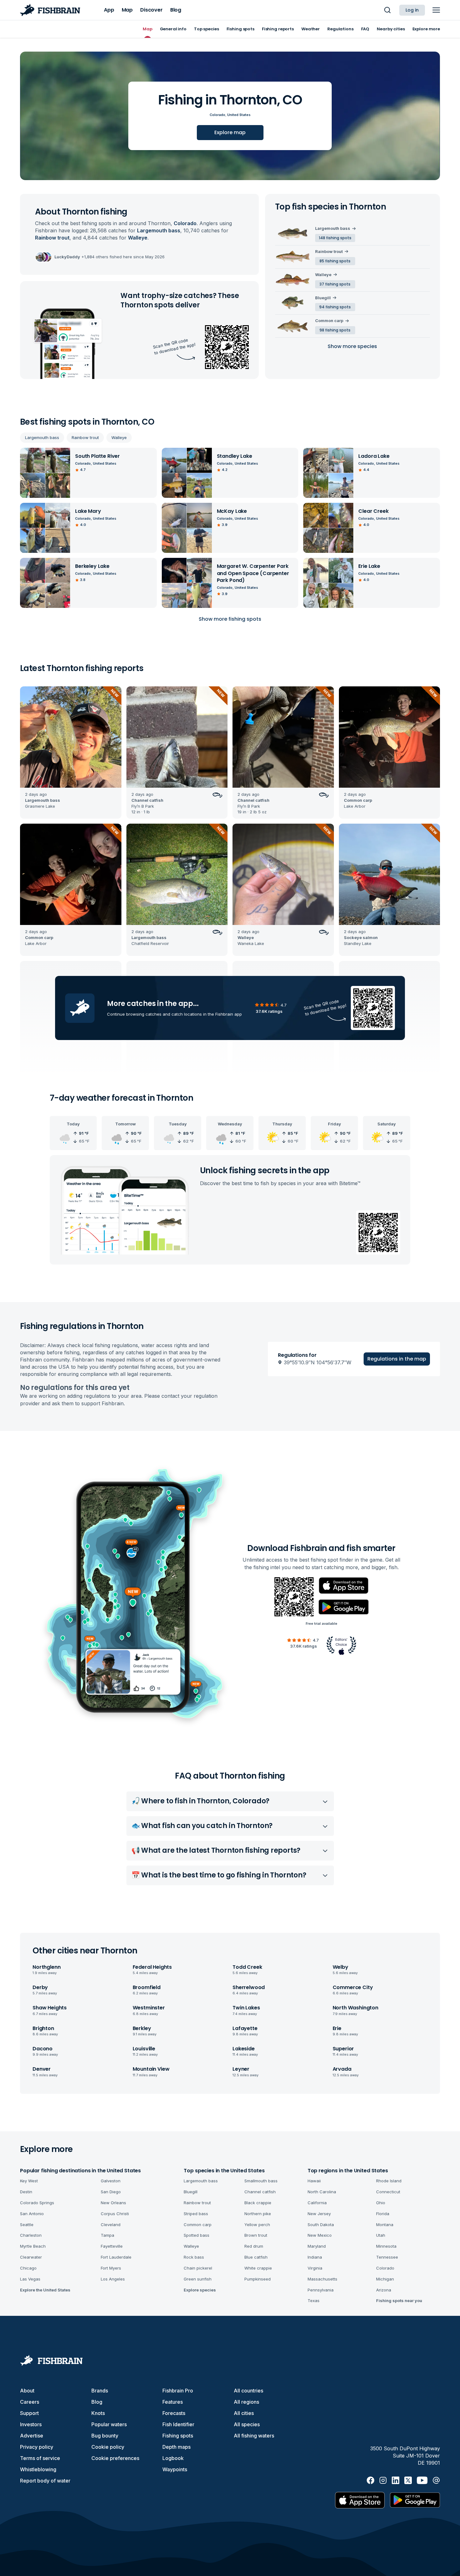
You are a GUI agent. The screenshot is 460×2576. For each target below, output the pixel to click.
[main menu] (436, 10)
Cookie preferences (115, 2458)
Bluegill (323, 298)
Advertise (32, 2436)
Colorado (217, 115)
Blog (97, 2402)
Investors (31, 2424)
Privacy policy (37, 2447)
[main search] (387, 10)
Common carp (329, 321)
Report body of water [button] (45, 2481)
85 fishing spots (335, 261)
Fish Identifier (178, 2424)
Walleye (119, 437)
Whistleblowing (38, 2469)
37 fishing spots (335, 284)
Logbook (173, 2458)
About (27, 2391)
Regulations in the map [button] (397, 1359)
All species (247, 2424)
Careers (30, 2402)
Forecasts (174, 2413)
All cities (244, 2413)
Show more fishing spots (230, 619)
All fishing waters (254, 2436)
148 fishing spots (335, 238)
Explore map (230, 132)
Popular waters (109, 2424)
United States (239, 115)
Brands (100, 2391)
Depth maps (176, 2447)
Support (29, 2413)
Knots (98, 2413)
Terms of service (40, 2458)
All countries (248, 2391)
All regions (246, 2402)
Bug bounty (105, 2436)
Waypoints (175, 2469)
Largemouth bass (42, 437)
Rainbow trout (85, 437)
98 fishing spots (335, 330)
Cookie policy (108, 2447)
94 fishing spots (335, 307)
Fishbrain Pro (178, 2391)
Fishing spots (178, 2436)
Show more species (352, 346)
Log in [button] (412, 10)
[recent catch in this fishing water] (71, 753)
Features (173, 2402)
